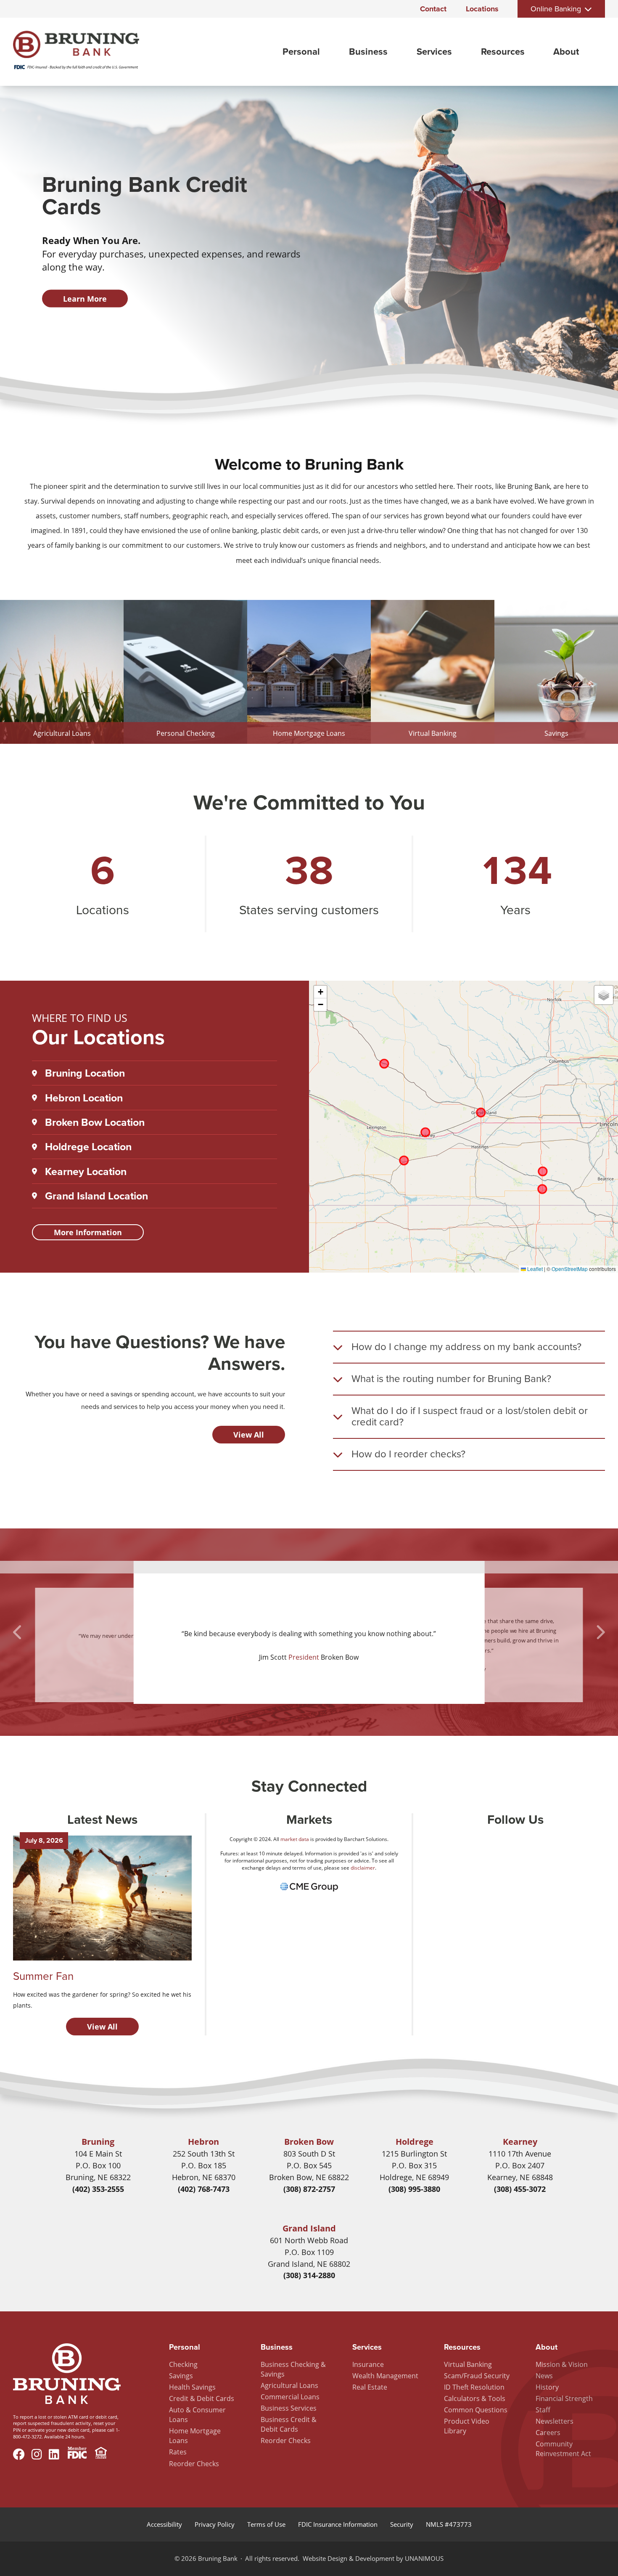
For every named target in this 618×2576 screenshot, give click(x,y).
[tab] (469, 1347)
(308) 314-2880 (309, 2275)
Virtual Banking (468, 2364)
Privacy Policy (215, 2524)
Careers (548, 2433)
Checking (183, 2364)
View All (249, 1435)
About (566, 52)
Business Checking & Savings (293, 2369)
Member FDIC (77, 2454)
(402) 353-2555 (98, 2189)
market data (295, 1839)
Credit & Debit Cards (202, 2398)
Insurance (368, 2364)
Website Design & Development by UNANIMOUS (373, 2558)
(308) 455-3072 (520, 2189)
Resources (503, 52)
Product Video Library (467, 2426)
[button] (320, 992)
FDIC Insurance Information (338, 2524)
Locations (482, 9)
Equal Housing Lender (101, 2454)
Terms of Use (266, 2524)
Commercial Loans (290, 2397)
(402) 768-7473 (204, 2189)
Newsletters (555, 2421)
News (544, 2376)
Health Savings (192, 2387)
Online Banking (556, 9)
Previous (18, 1632)
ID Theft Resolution (474, 2387)
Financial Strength (564, 2398)
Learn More (85, 299)
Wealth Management (385, 2376)
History (547, 2387)
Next (600, 1632)
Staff (543, 2410)
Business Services (289, 2408)
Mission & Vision (562, 2364)
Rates (178, 2452)
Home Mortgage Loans (195, 2436)
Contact (433, 9)
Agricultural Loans (289, 2385)
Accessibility (164, 2524)
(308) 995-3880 (414, 2189)
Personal (301, 52)
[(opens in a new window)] (309, 1892)
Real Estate (370, 2387)
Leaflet (534, 1269)
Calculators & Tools (475, 2398)
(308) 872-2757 (309, 2189)
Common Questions (476, 2410)
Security (402, 2524)
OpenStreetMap (570, 1269)
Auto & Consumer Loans (197, 2415)
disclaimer (363, 1868)
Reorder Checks (194, 2464)
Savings (181, 2376)
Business (368, 52)
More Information (88, 1232)
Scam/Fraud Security (477, 2376)
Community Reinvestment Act (563, 2449)
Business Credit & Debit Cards (289, 2424)
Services (434, 52)
